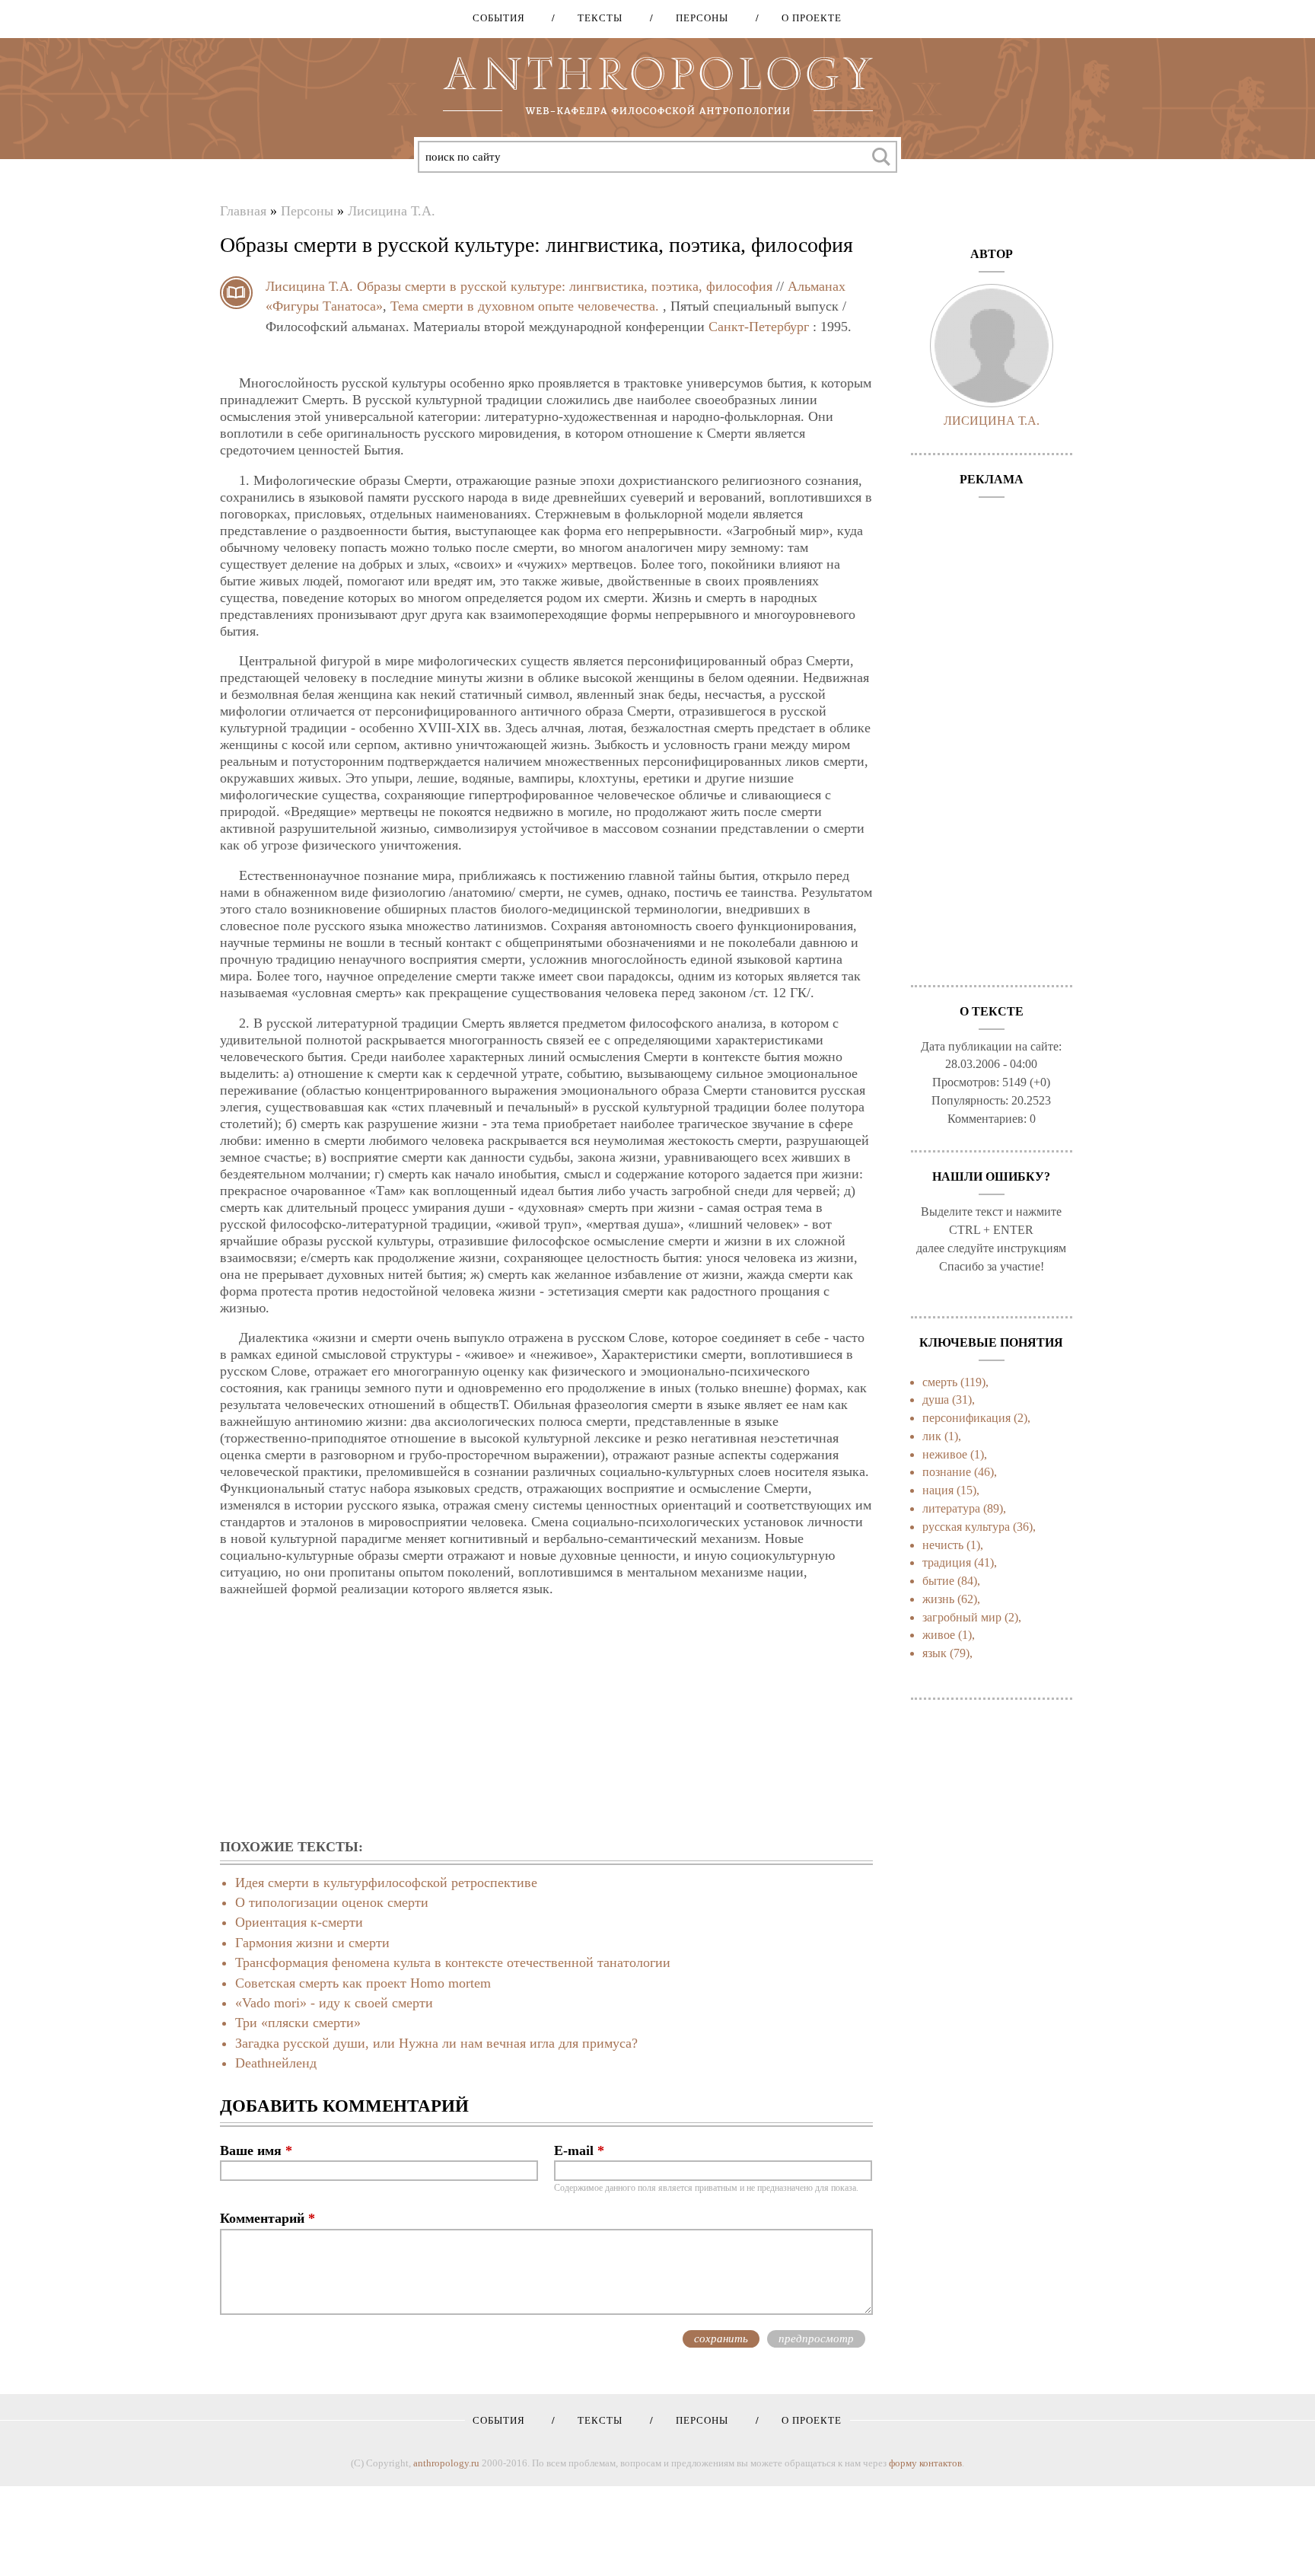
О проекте (806, 18)
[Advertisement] (546, 1719)
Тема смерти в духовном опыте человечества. (525, 306)
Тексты (595, 18)
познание (947, 1472)
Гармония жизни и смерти (312, 1943)
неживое (945, 1454)
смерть (940, 1382)
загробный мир (962, 1617)
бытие (938, 1581)
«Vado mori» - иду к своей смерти (334, 2003)
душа (936, 1400)
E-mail (579, 2150)
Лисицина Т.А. (392, 211)
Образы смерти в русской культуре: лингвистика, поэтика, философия (565, 286)
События (499, 18)
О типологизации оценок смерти (332, 1902)
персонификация (966, 1418)
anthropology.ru (446, 2463)
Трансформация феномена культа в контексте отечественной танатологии (453, 1962)
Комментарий (267, 2218)
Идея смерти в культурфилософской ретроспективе (386, 1883)
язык (935, 1653)
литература (951, 1508)
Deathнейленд (276, 2063)
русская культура (966, 1527)
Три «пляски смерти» (298, 2023)
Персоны (697, 18)
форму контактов (925, 2463)
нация (938, 1490)
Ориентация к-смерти (299, 1922)
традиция (947, 1562)
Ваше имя (256, 2150)
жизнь (938, 1599)
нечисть (943, 1545)
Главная (243, 211)
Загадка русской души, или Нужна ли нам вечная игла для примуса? (436, 2043)
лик (932, 1436)
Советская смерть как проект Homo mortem (363, 1983)
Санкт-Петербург (759, 327)
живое (939, 1635)
